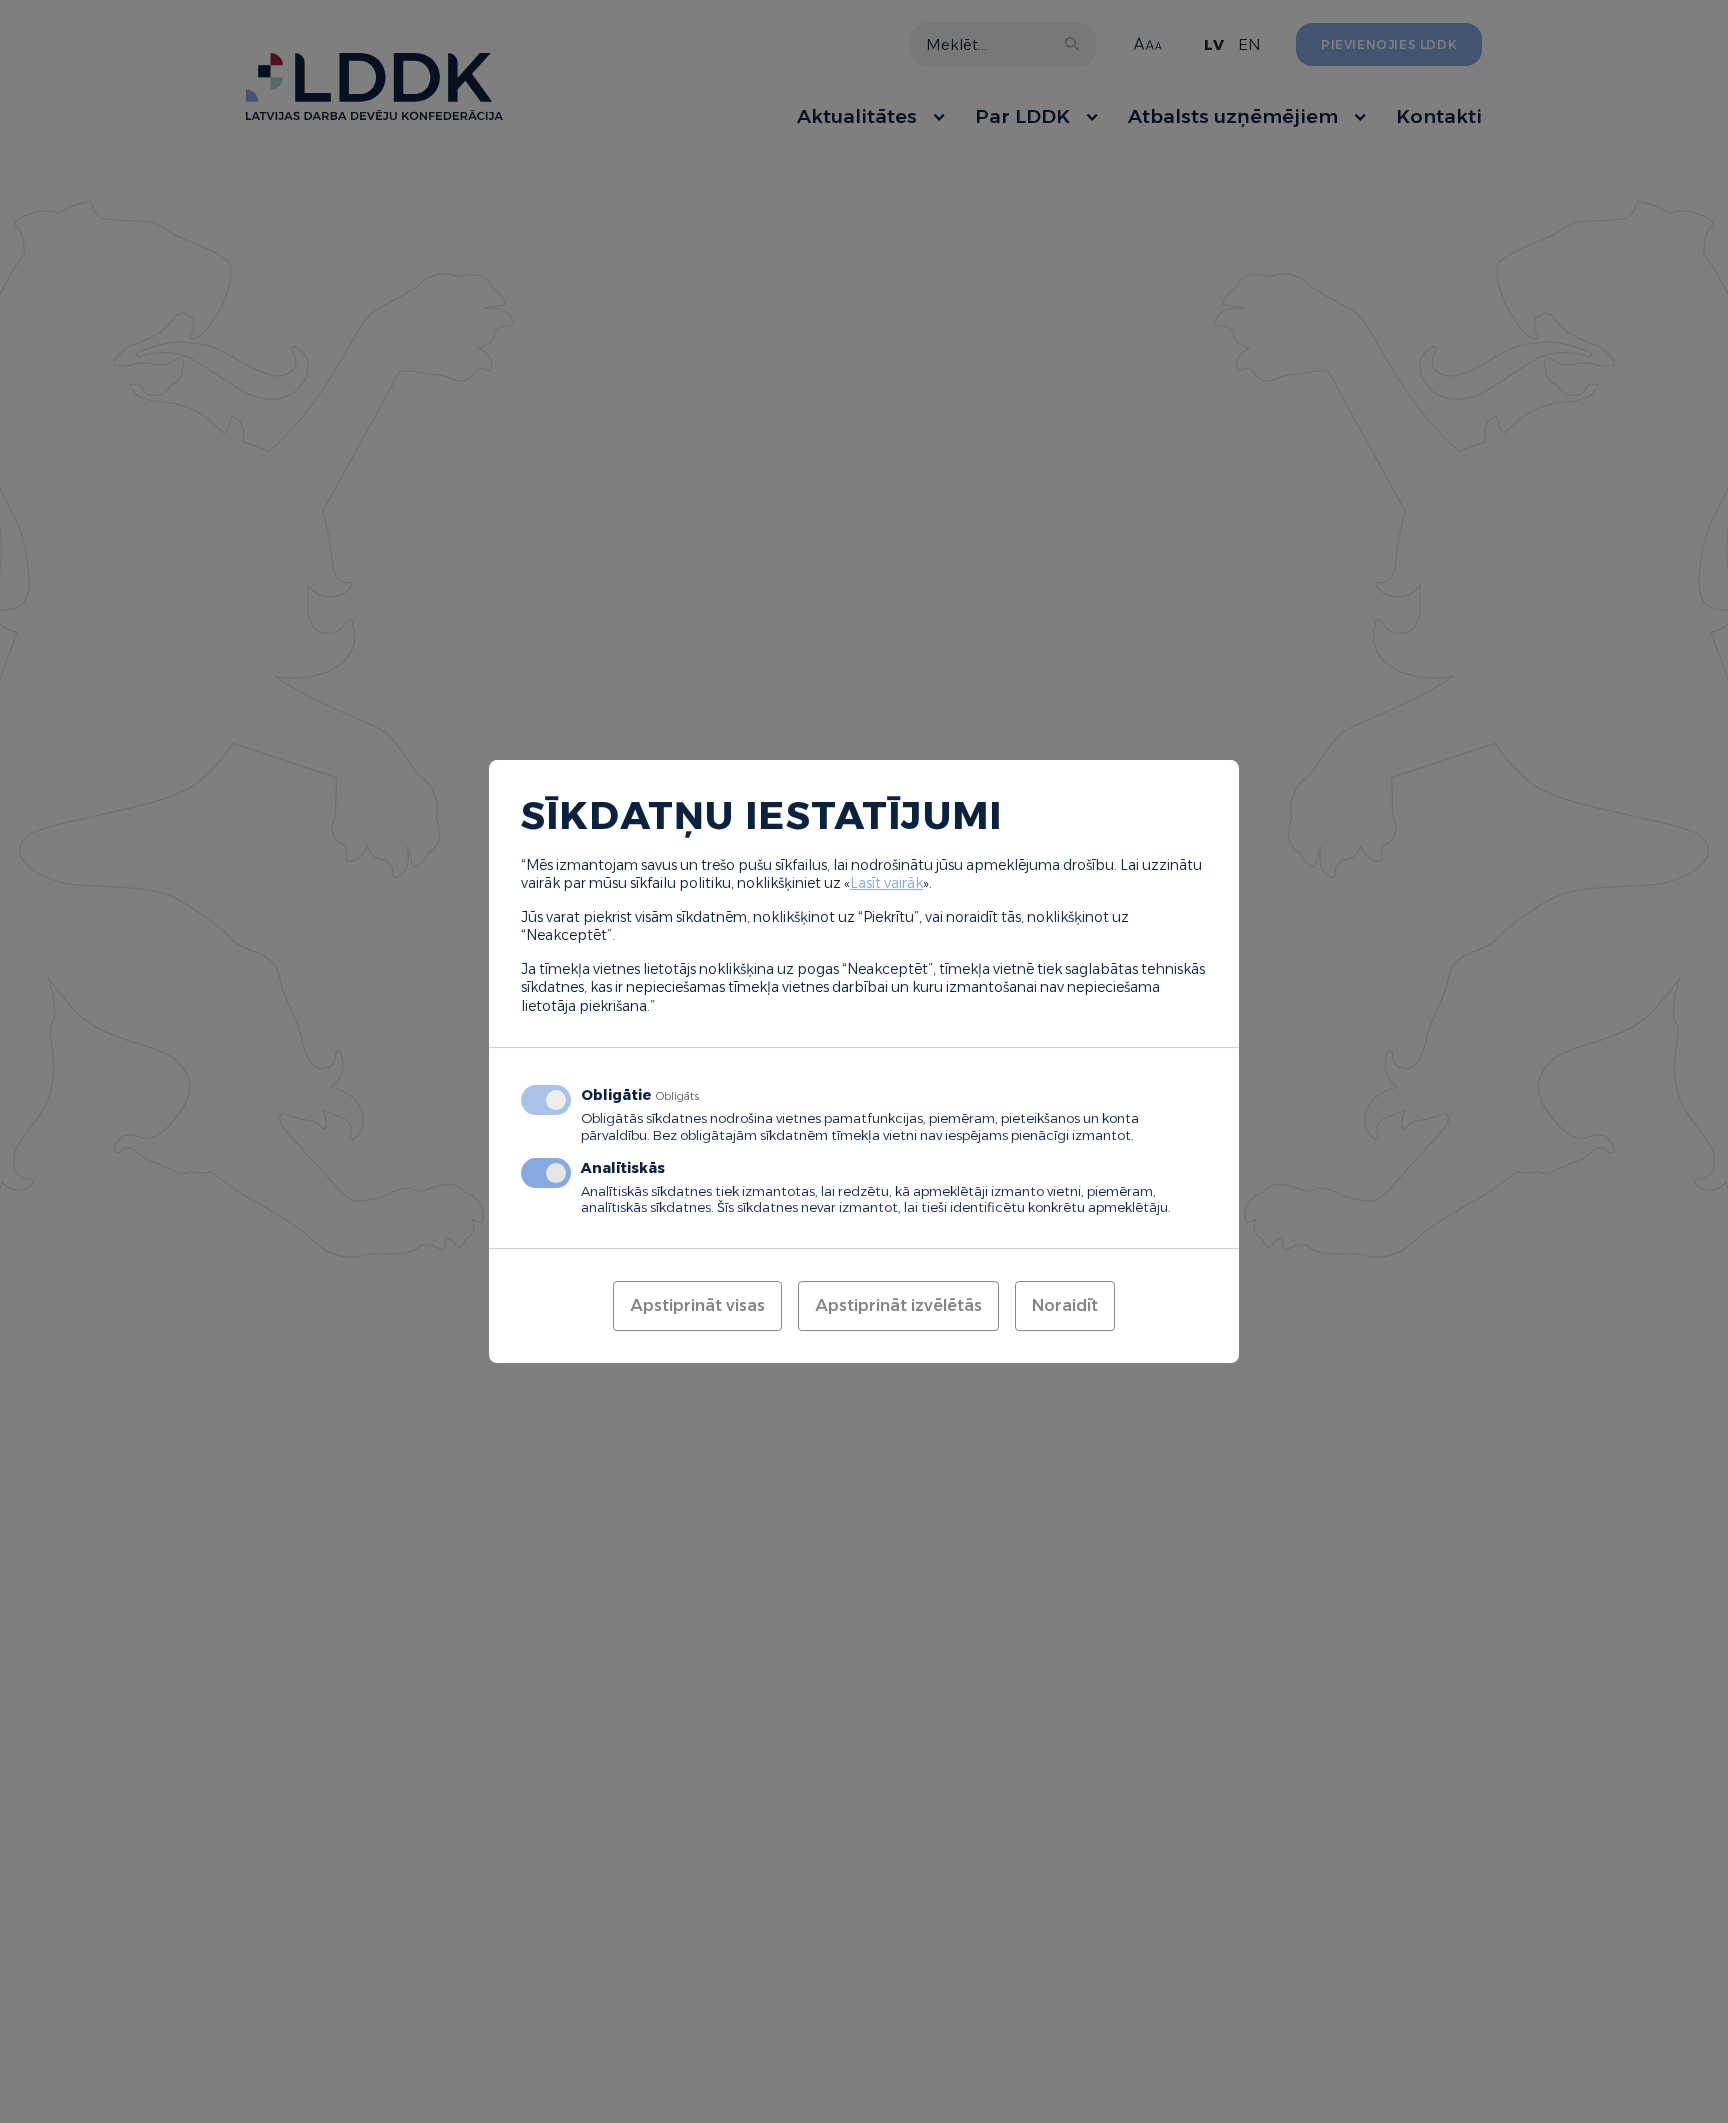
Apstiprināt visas (697, 1305)
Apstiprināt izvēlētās (898, 1305)
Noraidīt (1065, 1305)
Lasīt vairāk (886, 883)
